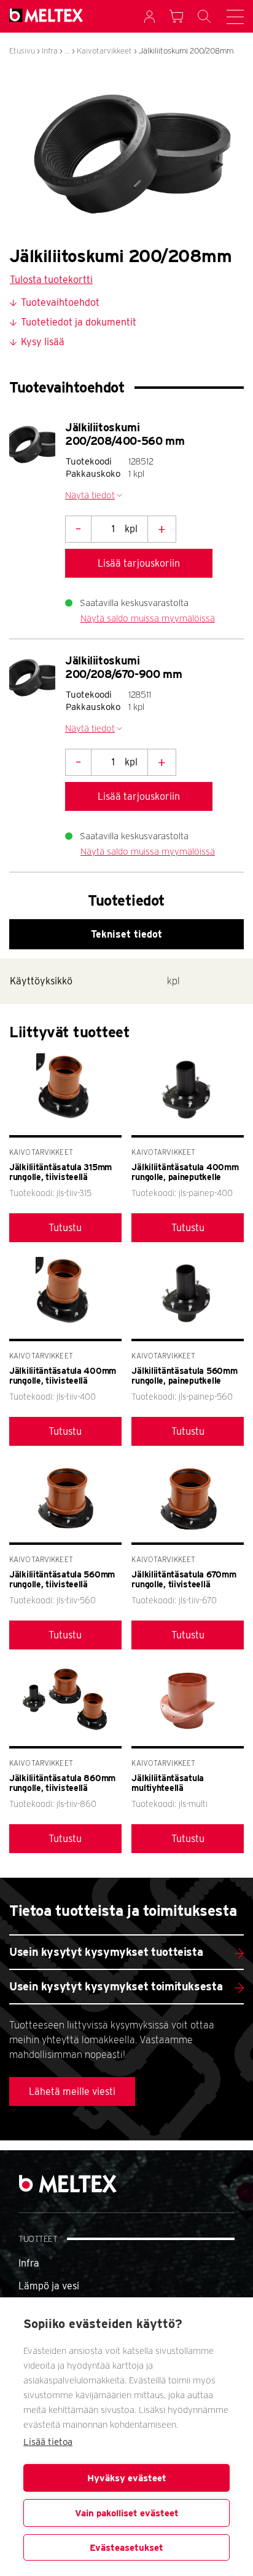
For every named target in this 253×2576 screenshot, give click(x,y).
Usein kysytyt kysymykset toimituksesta (116, 1986)
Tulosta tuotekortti (51, 280)
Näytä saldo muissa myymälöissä (148, 618)
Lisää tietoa (48, 2442)
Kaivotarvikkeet (104, 51)
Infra (50, 51)
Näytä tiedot (90, 495)
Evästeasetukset (126, 2548)
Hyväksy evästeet (127, 2478)
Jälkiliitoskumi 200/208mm (186, 51)
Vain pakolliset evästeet (127, 2513)
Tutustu (65, 1228)
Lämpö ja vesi (49, 2286)
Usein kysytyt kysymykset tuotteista (106, 1952)
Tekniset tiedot (126, 934)
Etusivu (22, 51)
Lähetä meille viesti (72, 2092)
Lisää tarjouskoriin (139, 563)
